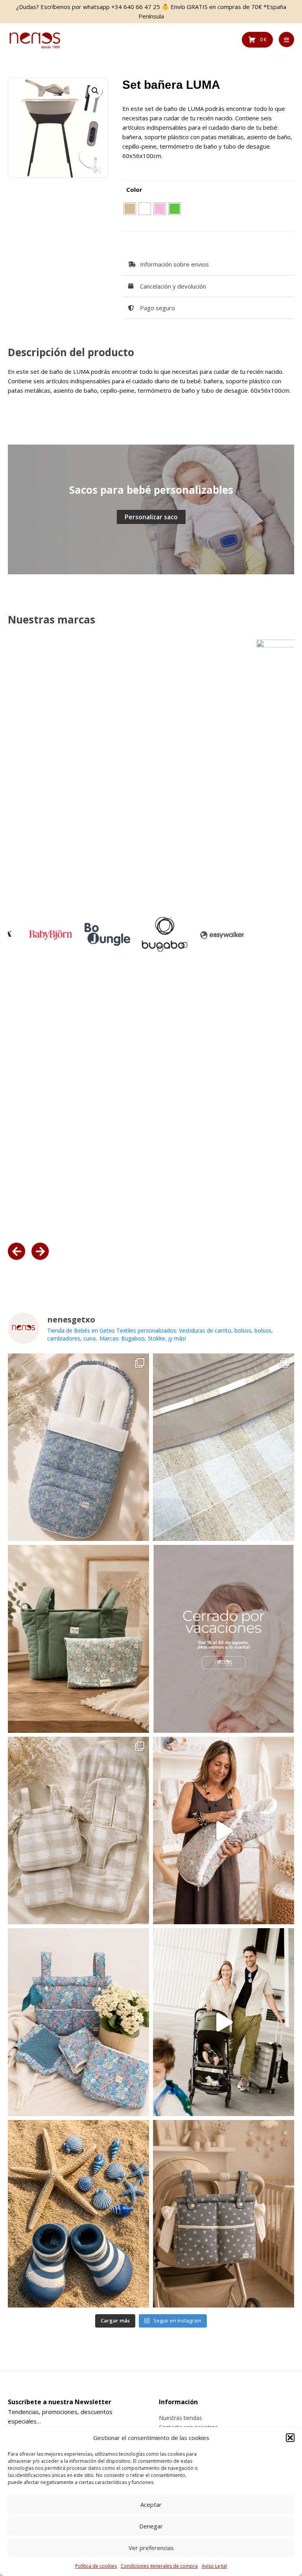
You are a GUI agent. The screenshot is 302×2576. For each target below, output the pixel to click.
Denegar (151, 2526)
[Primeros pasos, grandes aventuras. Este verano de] (78, 2214)
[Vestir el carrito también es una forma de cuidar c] (224, 1447)
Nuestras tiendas (180, 2418)
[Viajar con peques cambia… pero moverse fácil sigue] (224, 2022)
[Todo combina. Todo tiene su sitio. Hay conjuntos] (78, 1830)
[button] (290, 2438)
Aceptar (151, 2504)
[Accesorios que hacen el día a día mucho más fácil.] (78, 1639)
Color (134, 189)
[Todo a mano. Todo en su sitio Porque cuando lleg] (224, 2214)
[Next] (40, 1251)
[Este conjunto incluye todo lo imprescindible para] (78, 2022)
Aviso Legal (214, 2566)
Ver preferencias (151, 2548)
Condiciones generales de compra (159, 2566)
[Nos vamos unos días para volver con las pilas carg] (224, 1639)
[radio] (130, 209)
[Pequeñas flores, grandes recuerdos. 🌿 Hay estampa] (78, 1447)
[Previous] (17, 1251)
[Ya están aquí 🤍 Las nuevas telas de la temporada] (224, 1830)
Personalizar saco (151, 517)
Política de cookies (96, 2566)
